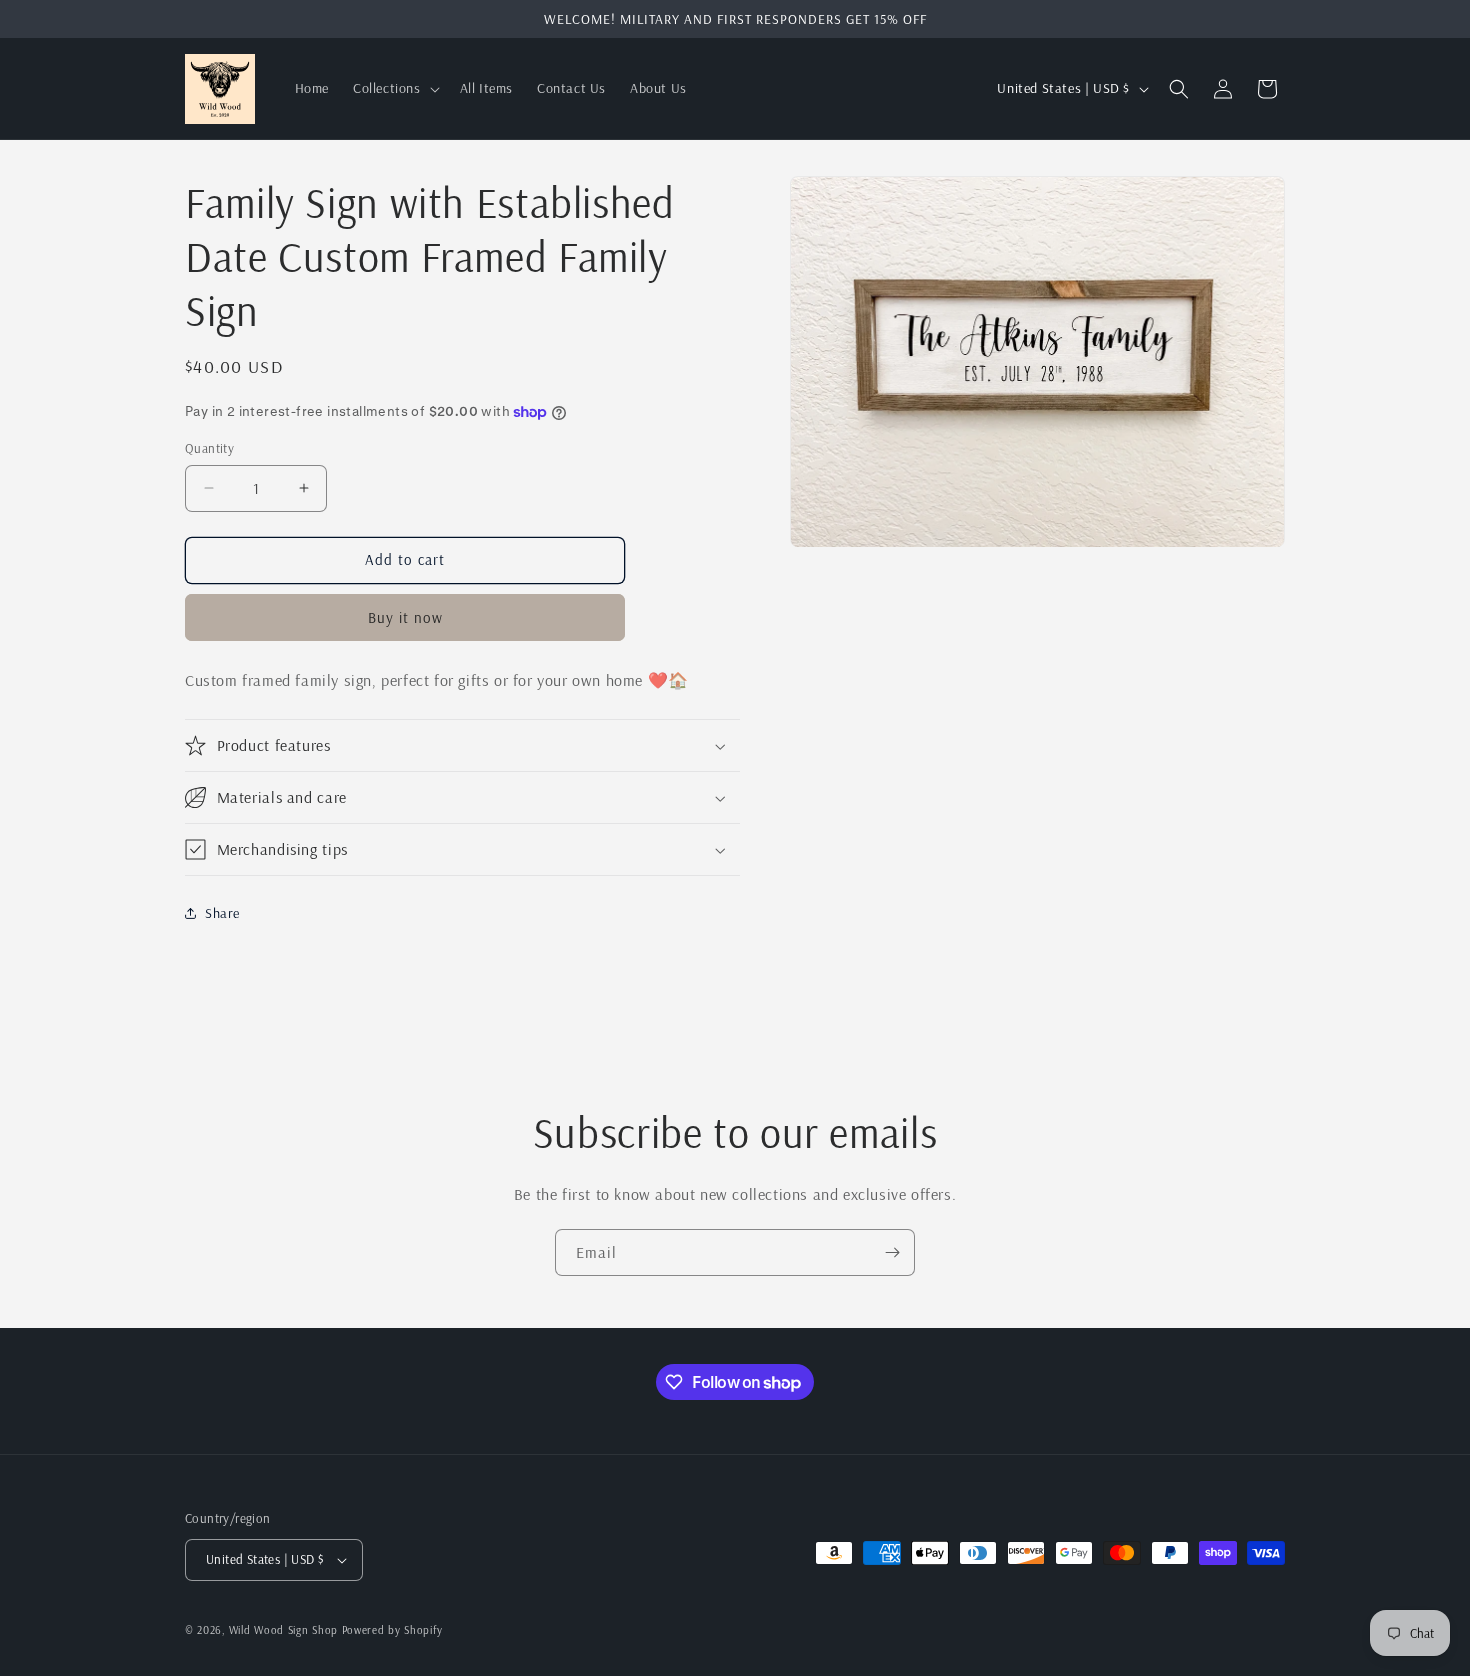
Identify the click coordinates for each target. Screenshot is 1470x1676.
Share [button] (222, 913)
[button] (394, 88)
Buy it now (405, 617)
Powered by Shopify (392, 1630)
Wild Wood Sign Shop (283, 1630)
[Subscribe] (892, 1252)
